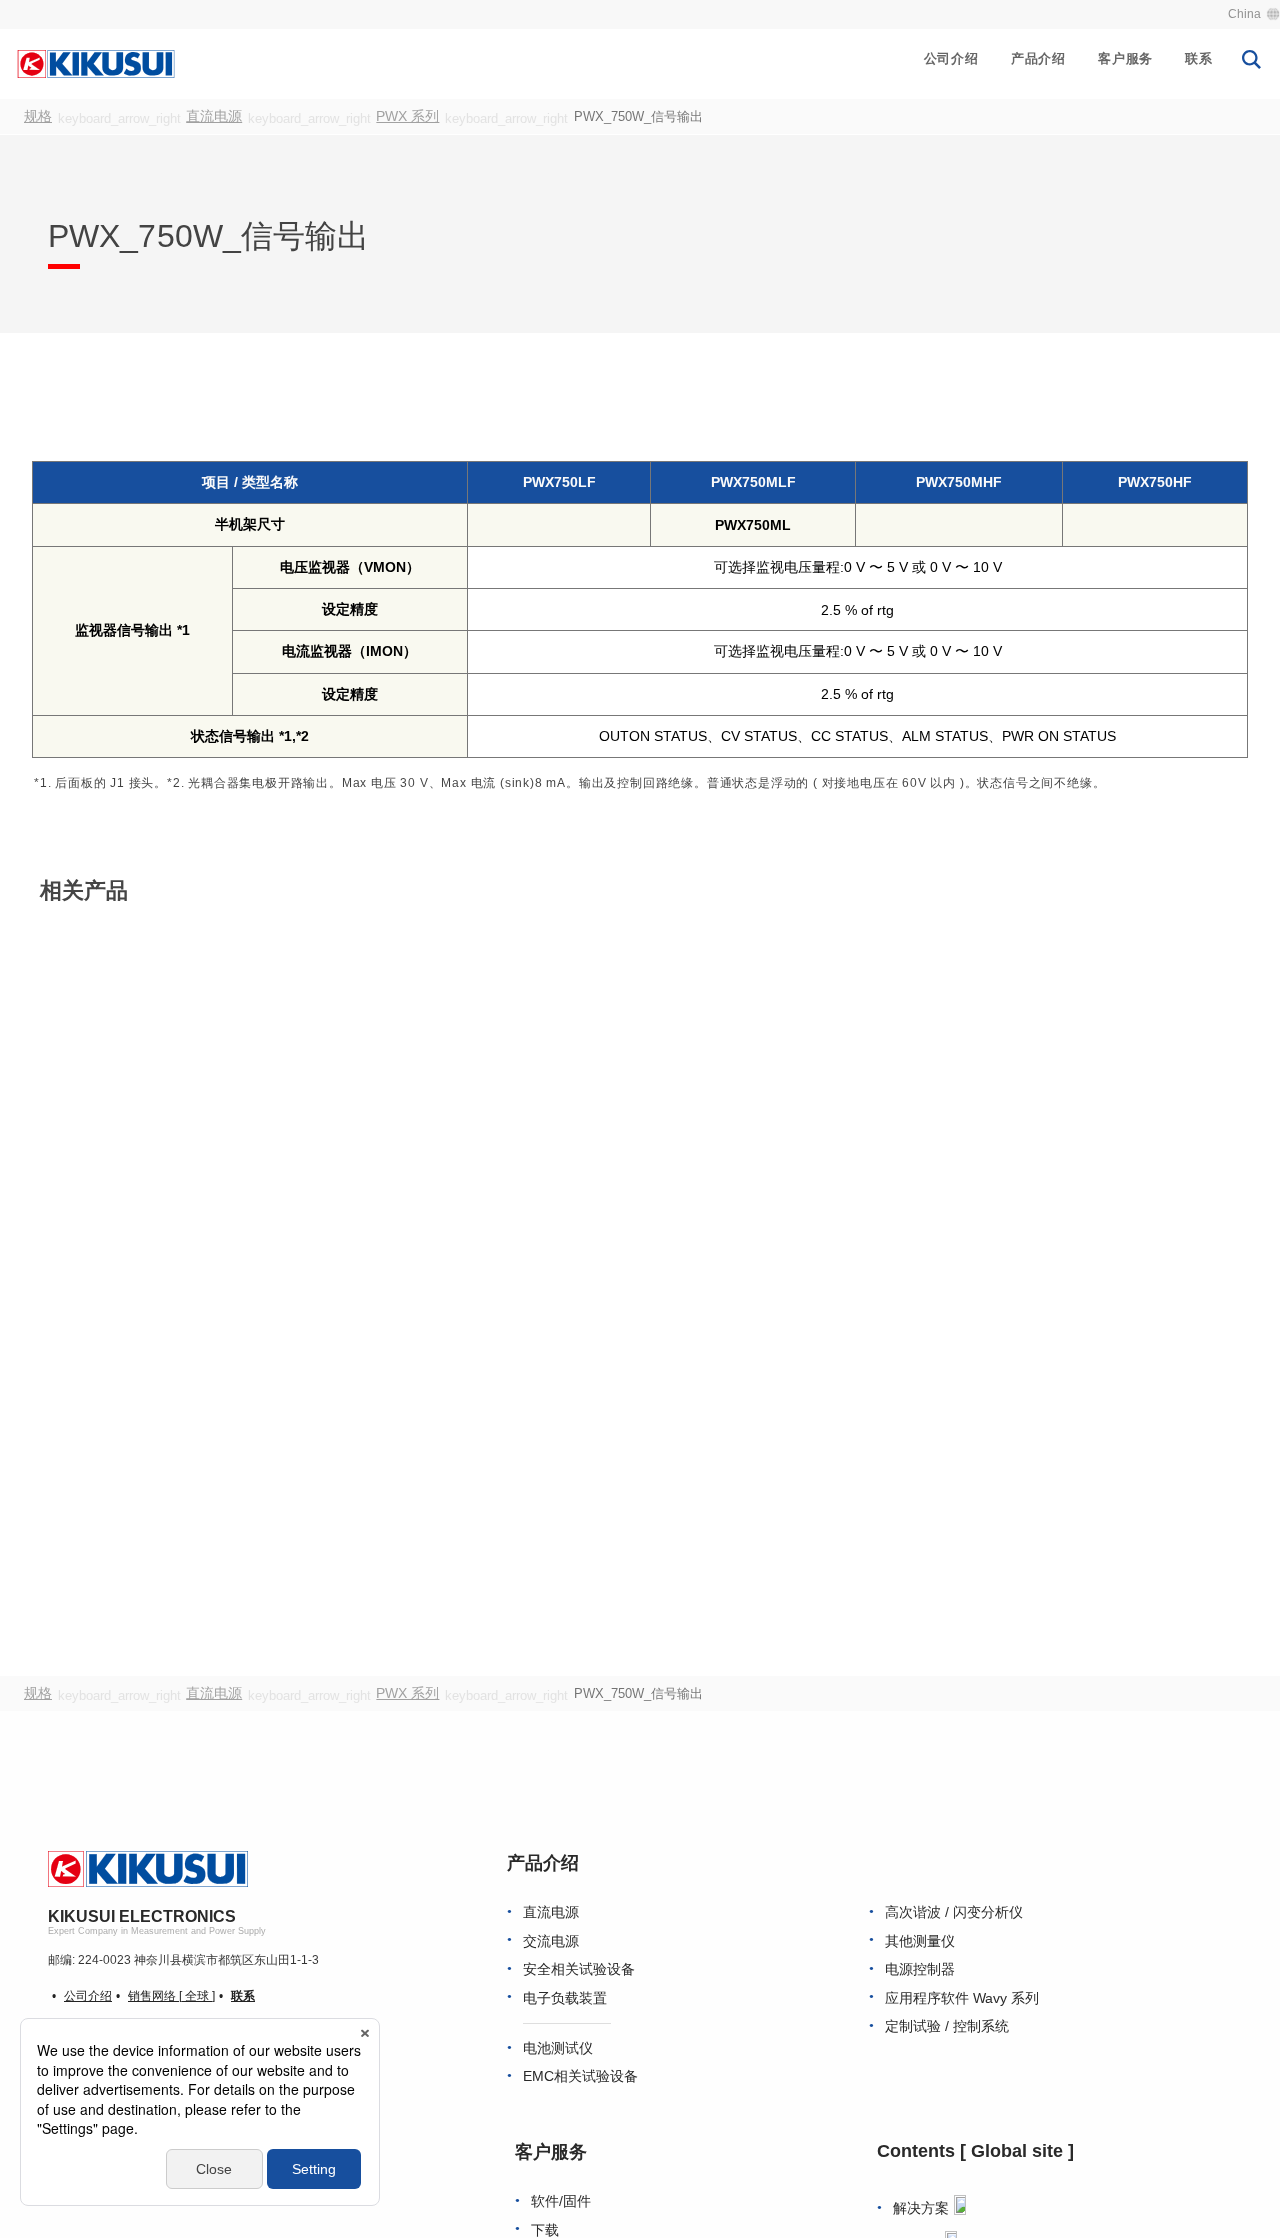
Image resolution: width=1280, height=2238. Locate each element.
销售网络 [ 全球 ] (171, 1998)
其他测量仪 (920, 1942)
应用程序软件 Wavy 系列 (962, 1999)
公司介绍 (951, 58)
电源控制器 (920, 1971)
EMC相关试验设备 (580, 2078)
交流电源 (551, 1942)
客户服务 (1125, 58)
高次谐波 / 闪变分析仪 (954, 1914)
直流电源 (551, 1914)
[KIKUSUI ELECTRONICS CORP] (96, 63)
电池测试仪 (558, 2050)
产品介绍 (1038, 58)
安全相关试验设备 (579, 1971)
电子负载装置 (565, 1999)
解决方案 (921, 2210)
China (1244, 14)
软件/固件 (561, 2203)
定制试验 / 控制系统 (947, 2028)
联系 (1199, 58)
